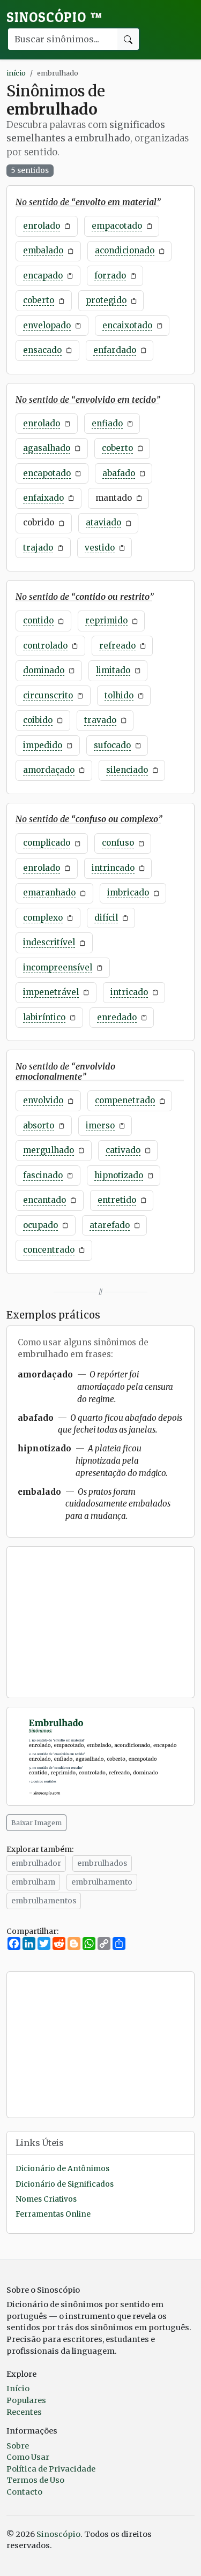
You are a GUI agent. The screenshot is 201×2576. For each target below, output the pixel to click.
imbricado (128, 892)
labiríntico (44, 1017)
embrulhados (102, 1863)
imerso (100, 1125)
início (16, 73)
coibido (38, 720)
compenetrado (125, 1100)
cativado (123, 1150)
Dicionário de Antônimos (62, 2169)
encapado (43, 276)
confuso (118, 843)
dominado (44, 670)
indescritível (49, 942)
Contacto (24, 2492)
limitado (113, 670)
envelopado (47, 325)
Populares (26, 2400)
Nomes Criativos (46, 2199)
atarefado (110, 1225)
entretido (117, 1200)
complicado (47, 843)
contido (38, 620)
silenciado (127, 770)
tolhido (119, 695)
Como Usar (28, 2457)
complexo (43, 918)
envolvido (43, 1100)
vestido (100, 548)
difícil (106, 918)
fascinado (43, 1175)
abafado (119, 473)
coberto (39, 300)
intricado (129, 992)
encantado (44, 1200)
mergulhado (49, 1150)
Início (18, 2389)
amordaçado (49, 770)
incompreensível (58, 967)
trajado (38, 548)
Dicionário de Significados (65, 2184)
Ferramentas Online (53, 2214)
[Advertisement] (100, 1622)
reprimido (106, 620)
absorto (39, 1125)
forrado (110, 276)
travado (100, 720)
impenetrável (51, 992)
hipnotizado (119, 1175)
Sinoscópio (54, 17)
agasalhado (47, 448)
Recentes (24, 2412)
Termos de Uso (35, 2480)
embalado (43, 250)
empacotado (117, 226)
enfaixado (43, 498)
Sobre (18, 2446)
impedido (43, 745)
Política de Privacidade (51, 2469)
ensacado (42, 350)
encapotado (47, 473)
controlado (45, 646)
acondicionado (125, 250)
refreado (117, 646)
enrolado (42, 226)
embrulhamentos (44, 1901)
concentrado (49, 1250)
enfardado (115, 350)
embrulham (33, 1882)
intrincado (113, 868)
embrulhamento (102, 1882)
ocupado (40, 1225)
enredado (117, 1017)
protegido (106, 300)
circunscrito (48, 695)
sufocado (112, 745)
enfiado (107, 423)
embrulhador (36, 1863)
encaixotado (127, 325)
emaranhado (49, 892)
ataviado (103, 522)
